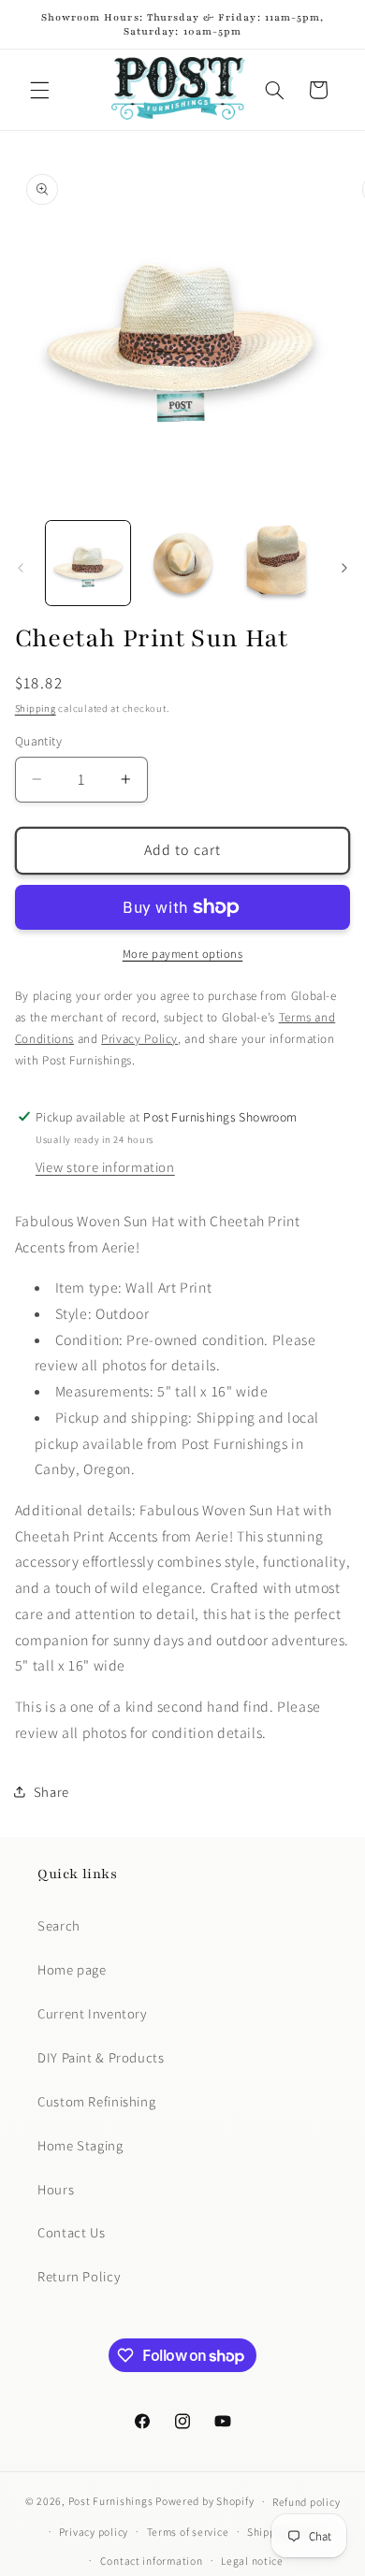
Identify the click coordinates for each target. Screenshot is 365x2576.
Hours (56, 2189)
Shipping (36, 708)
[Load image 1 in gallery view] (88, 563)
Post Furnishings (111, 2501)
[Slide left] (21, 569)
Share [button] (51, 1792)
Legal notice (252, 2561)
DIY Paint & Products (101, 2057)
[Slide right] (344, 569)
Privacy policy (94, 2532)
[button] (39, 90)
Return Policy (79, 2276)
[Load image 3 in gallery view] (276, 563)
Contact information (152, 2561)
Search (59, 1925)
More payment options (183, 954)
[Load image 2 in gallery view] (182, 563)
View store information (105, 1167)
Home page (72, 1969)
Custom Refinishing (96, 2101)
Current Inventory (92, 2013)
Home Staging (80, 2145)
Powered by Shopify (204, 2501)
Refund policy (307, 2502)
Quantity (38, 741)
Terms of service (188, 2532)
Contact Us (71, 2232)
